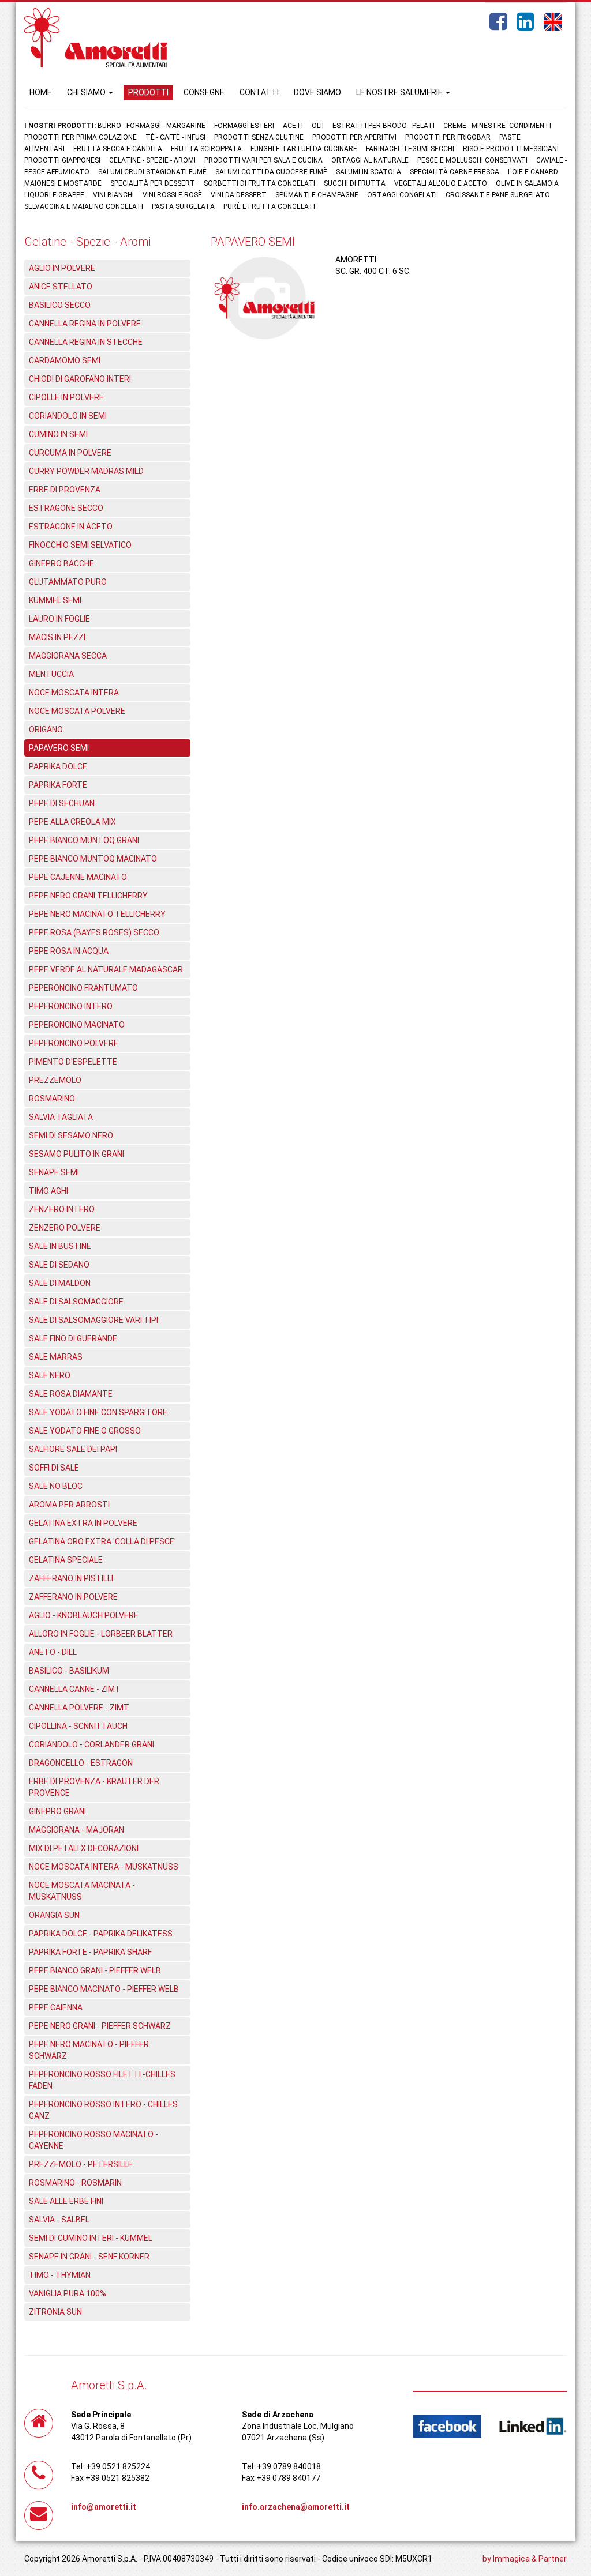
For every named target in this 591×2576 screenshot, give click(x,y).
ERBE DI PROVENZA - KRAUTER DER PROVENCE (94, 1787)
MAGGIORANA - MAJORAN (76, 1830)
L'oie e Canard (533, 172)
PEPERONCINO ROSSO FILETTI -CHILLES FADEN (102, 2080)
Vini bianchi (113, 195)
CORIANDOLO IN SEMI (68, 416)
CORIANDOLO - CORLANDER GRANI (91, 1744)
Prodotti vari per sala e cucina (263, 160)
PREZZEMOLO (55, 1080)
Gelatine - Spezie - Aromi (152, 160)
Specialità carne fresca (455, 172)
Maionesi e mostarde (63, 183)
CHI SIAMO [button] (87, 92)
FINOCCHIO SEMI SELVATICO (80, 545)
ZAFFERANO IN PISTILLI (71, 1578)
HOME (41, 92)
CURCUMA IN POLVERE (70, 453)
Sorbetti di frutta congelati (259, 183)
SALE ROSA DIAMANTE (71, 1394)
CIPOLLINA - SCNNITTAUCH (78, 1726)
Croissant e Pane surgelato (498, 195)
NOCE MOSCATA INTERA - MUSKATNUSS (104, 1867)
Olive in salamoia (527, 183)
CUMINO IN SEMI (58, 434)
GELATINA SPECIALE (66, 1560)
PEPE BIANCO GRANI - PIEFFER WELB (95, 1970)
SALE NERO (50, 1375)
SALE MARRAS (56, 1357)
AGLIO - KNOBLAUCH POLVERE (84, 1615)
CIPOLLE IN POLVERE (66, 397)
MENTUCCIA (51, 674)
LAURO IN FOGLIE (59, 619)
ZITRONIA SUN (55, 2312)
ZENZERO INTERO (62, 1209)
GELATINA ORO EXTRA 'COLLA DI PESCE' (102, 1541)
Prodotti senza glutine (259, 137)
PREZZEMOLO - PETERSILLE (81, 2164)
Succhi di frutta (355, 183)
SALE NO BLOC (56, 1486)
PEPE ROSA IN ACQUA (69, 951)
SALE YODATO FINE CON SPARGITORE (98, 1412)
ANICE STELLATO (61, 287)
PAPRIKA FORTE (58, 785)
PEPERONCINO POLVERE (74, 1043)
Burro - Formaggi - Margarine (152, 126)
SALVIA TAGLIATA (61, 1117)
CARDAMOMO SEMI (65, 360)
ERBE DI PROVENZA (65, 490)
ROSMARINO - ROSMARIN (75, 2183)
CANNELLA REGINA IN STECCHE (86, 342)
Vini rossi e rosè (172, 195)
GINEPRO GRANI (57, 1811)
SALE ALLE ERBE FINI (66, 2201)
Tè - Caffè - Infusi (175, 137)
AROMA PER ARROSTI (69, 1505)
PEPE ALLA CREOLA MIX (72, 822)
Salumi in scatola (369, 172)
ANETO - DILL (53, 1652)
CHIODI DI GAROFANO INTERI (80, 379)
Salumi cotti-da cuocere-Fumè (271, 172)
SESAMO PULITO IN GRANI (76, 1154)
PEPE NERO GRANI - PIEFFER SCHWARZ (100, 2026)
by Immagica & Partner (525, 2559)
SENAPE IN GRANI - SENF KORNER (89, 2257)
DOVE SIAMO (317, 92)
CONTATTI (259, 92)
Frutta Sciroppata (206, 149)
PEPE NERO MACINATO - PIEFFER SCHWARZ (89, 2050)
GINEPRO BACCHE (61, 563)
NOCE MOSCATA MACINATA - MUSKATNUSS (82, 1891)
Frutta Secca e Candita (118, 149)
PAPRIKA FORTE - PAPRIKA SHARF (90, 1952)
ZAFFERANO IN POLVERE (73, 1597)
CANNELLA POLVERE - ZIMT (79, 1708)
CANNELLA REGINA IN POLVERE (85, 324)
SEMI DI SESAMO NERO (71, 1135)
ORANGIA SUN (54, 1915)
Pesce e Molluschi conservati (472, 160)
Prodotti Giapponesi (62, 160)
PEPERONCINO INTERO (71, 1006)
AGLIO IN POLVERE (62, 268)
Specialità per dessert (153, 183)
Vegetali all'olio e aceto (441, 183)
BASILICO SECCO (60, 305)
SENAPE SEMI (54, 1172)
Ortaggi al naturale (370, 160)
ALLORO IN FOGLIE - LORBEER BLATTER (101, 1634)
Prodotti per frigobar (448, 137)
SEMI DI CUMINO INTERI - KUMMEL (91, 2238)
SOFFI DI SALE (54, 1468)
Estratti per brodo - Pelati (384, 126)
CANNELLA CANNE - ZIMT (75, 1689)
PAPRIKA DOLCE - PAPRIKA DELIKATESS (101, 1934)
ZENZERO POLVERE (65, 1228)
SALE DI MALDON (60, 1283)
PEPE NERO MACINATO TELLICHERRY (97, 914)
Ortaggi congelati (402, 195)
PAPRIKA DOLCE (58, 766)
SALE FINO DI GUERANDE (73, 1338)
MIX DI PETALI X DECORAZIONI (84, 1848)
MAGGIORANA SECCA (68, 656)
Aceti (293, 126)
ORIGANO (46, 729)
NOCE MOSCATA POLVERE (77, 711)
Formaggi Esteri (244, 126)
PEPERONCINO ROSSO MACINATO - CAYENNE (93, 2140)
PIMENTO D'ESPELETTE (73, 1062)
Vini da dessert (239, 195)
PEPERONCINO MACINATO (77, 1025)
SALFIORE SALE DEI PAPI (73, 1449)
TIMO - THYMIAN (60, 2275)
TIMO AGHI (48, 1191)
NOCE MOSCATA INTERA (74, 693)
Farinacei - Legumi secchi (410, 149)
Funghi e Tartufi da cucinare (304, 149)
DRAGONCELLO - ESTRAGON (81, 1763)
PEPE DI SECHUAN (62, 803)
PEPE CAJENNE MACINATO (78, 877)
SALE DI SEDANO (59, 1265)
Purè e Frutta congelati (269, 206)
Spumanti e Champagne (317, 195)
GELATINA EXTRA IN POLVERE (83, 1523)
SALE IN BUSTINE (60, 1246)
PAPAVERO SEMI (59, 748)
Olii (318, 126)
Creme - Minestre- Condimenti (497, 126)
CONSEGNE (204, 92)
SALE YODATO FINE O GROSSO (85, 1431)
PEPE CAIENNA (56, 2007)
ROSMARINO (52, 1099)
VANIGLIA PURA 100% (68, 2293)
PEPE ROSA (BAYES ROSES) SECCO (94, 932)
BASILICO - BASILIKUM (69, 1671)
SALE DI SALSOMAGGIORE (76, 1302)
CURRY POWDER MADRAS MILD (86, 471)
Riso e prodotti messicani (511, 149)
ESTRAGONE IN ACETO (71, 527)
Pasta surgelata (183, 206)
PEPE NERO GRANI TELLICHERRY (88, 896)
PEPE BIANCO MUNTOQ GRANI (84, 840)
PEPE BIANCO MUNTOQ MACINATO (93, 859)
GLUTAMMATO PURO (68, 582)
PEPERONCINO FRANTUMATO (83, 988)
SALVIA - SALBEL (59, 2220)
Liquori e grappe (54, 195)
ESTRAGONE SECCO (66, 508)
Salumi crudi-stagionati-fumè (152, 172)
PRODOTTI (148, 92)
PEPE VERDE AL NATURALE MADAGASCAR (106, 969)
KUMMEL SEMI (55, 600)
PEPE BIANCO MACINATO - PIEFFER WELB (104, 1989)
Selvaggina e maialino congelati (84, 206)
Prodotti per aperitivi (354, 137)
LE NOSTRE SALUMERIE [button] (400, 92)
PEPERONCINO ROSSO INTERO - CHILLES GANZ (103, 2110)
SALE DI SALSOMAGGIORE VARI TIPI (93, 1320)
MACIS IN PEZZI (57, 637)
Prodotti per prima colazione (81, 137)
